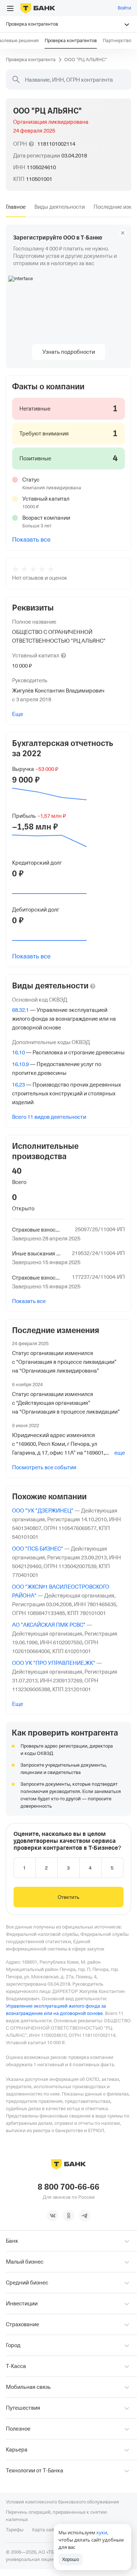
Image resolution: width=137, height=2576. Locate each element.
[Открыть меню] (10, 8)
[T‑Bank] (38, 8)
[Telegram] (85, 2216)
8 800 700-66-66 (68, 2187)
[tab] (16, 207)
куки (102, 2532)
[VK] (53, 2216)
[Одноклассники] (69, 2216)
